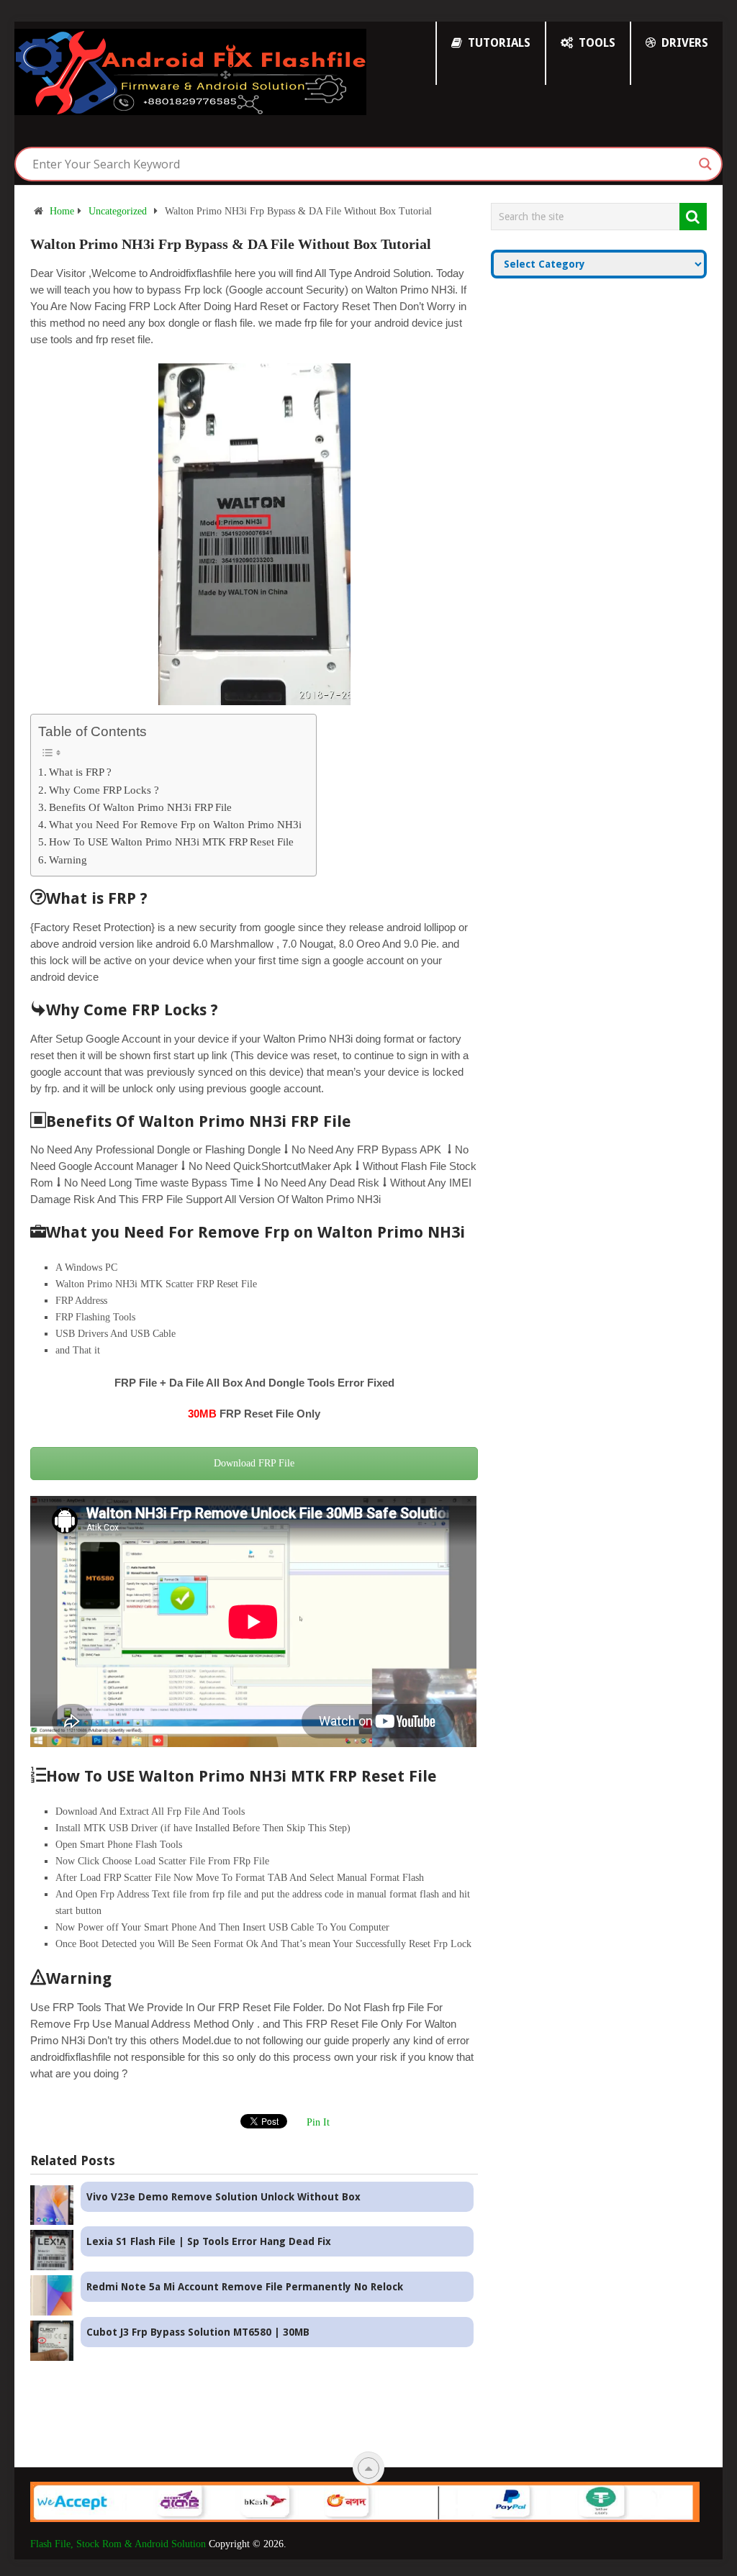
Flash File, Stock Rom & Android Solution (118, 2544)
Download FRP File (254, 1463)
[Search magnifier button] (705, 164)
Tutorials (498, 43)
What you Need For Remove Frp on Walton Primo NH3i (175, 824)
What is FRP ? (80, 772)
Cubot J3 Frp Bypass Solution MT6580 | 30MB (198, 2332)
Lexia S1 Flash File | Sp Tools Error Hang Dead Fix (209, 2241)
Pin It (318, 2122)
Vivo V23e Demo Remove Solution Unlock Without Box (223, 2197)
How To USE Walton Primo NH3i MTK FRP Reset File (171, 842)
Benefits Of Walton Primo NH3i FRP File (140, 807)
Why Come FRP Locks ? (104, 790)
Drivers (683, 43)
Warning (68, 860)
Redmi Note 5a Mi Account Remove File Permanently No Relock (245, 2287)
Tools (596, 43)
